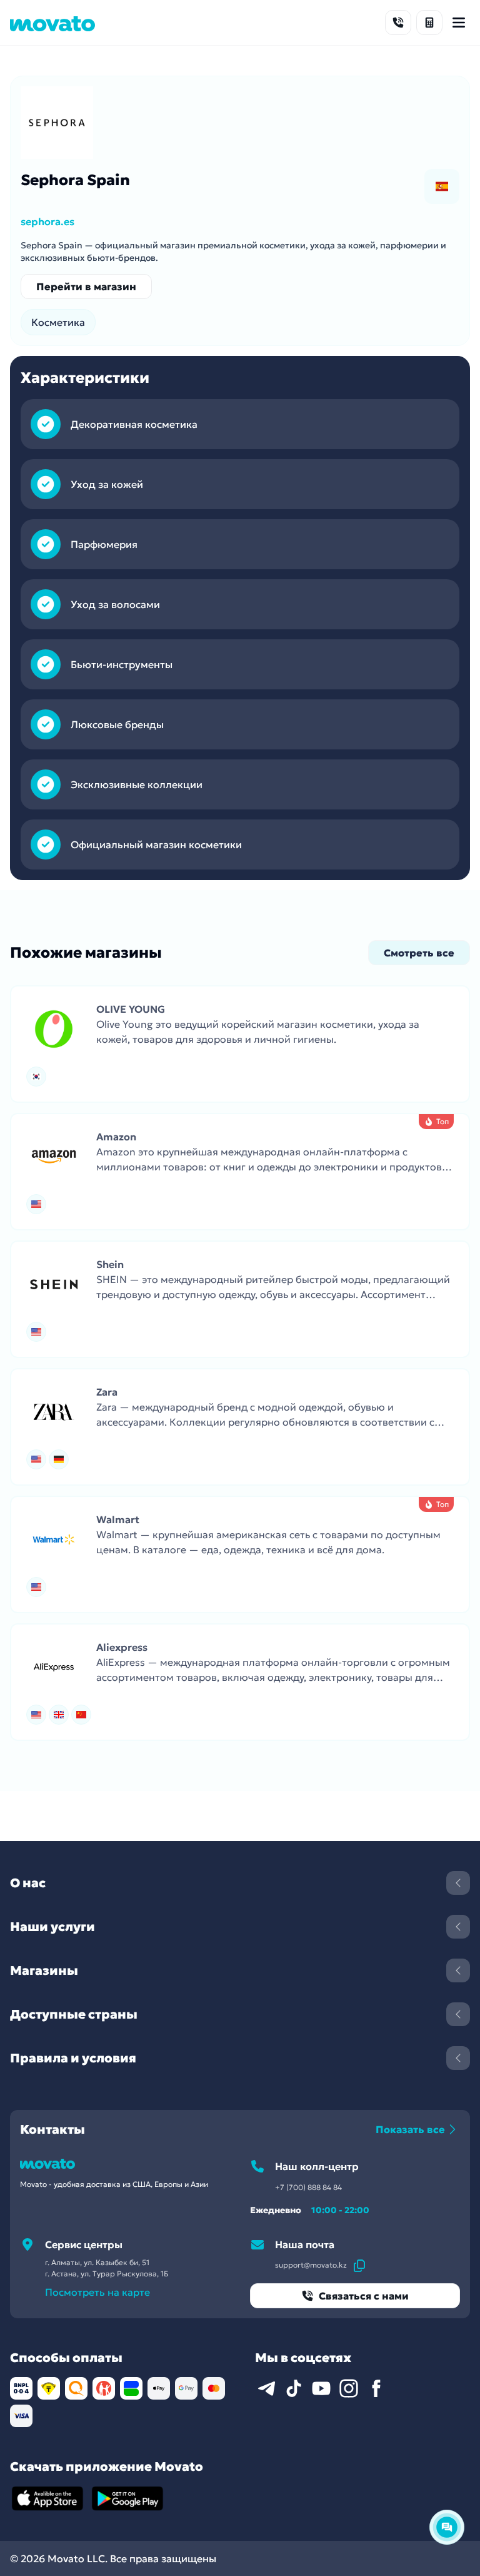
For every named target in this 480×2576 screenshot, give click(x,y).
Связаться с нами (364, 2296)
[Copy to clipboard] (359, 2265)
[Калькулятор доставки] (429, 23)
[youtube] (321, 2388)
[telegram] (266, 2388)
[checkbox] (442, 186)
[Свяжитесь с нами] (398, 23)
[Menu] (459, 23)
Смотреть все (419, 953)
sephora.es (47, 221)
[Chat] (447, 2527)
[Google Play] (127, 2498)
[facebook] (376, 2388)
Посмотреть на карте (97, 2292)
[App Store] (47, 2498)
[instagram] (349, 2388)
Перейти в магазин (86, 287)
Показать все (410, 2129)
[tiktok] (294, 2388)
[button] (240, 1044)
